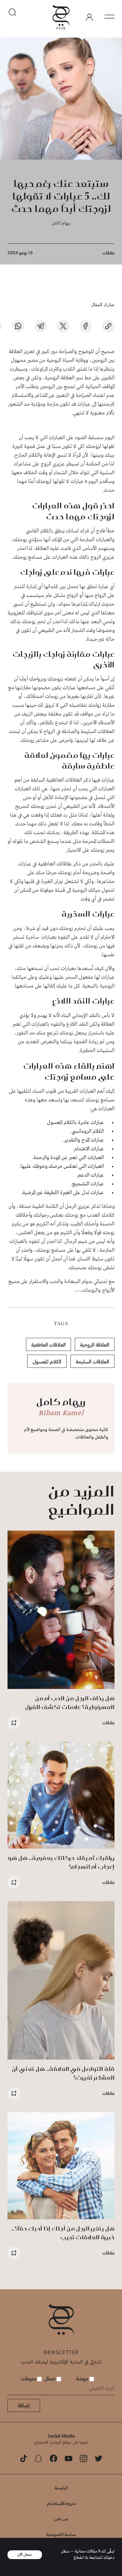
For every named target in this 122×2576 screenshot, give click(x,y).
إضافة (24, 2405)
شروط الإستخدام (61, 2503)
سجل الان (25, 2555)
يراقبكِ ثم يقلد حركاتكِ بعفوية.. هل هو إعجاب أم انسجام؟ (61, 1862)
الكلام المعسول (47, 1361)
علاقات (108, 253)
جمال (50, 2378)
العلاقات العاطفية (48, 1344)
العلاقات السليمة (92, 1361)
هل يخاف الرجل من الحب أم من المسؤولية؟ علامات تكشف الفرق (70, 1703)
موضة (83, 2378)
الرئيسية (61, 2488)
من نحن (61, 2519)
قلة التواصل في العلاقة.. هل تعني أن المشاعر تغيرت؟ (63, 2073)
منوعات (29, 2378)
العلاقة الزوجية (95, 1344)
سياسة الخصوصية (61, 2534)
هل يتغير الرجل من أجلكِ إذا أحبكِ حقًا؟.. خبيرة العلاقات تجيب (63, 2233)
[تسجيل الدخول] (89, 17)
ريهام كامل (61, 223)
